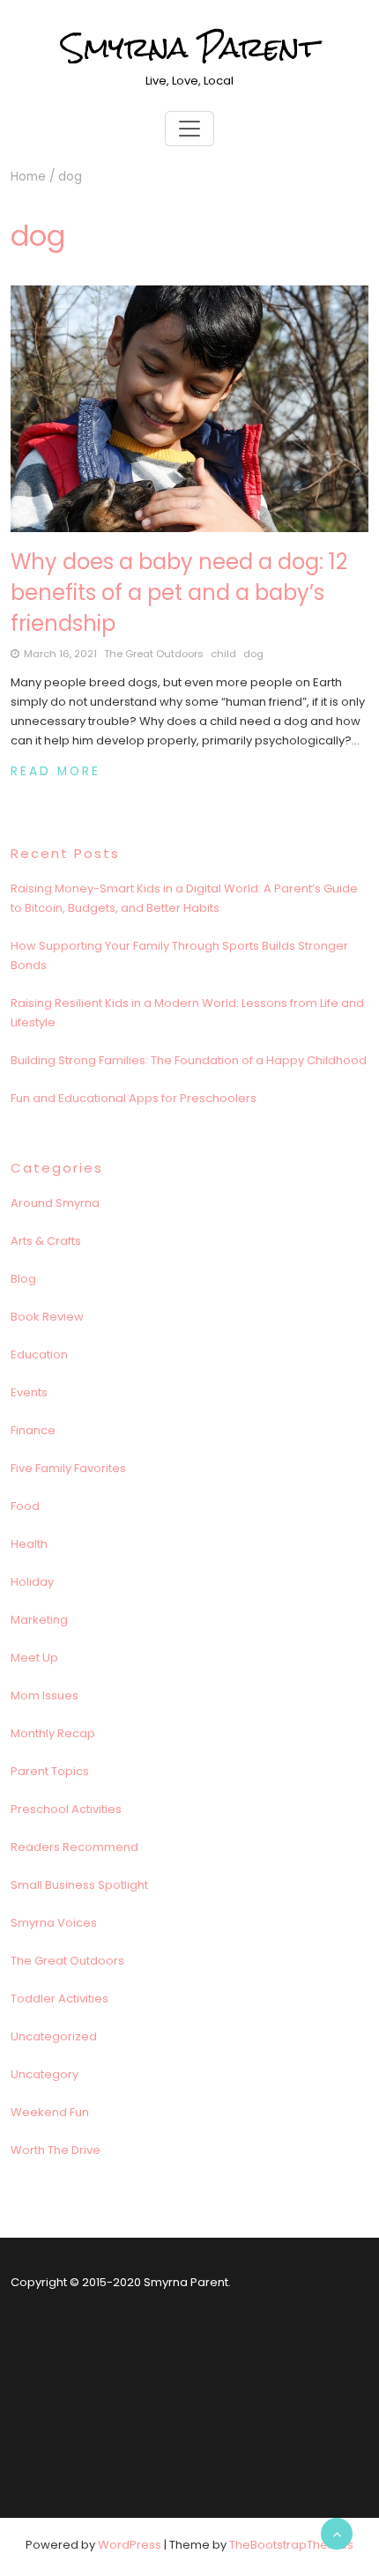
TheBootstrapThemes (291, 2545)
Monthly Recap (53, 1733)
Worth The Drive (56, 2150)
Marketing (39, 1620)
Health (29, 1544)
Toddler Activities (59, 1999)
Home (28, 177)
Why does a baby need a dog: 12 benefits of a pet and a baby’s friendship (179, 592)
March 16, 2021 (60, 654)
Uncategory (45, 2074)
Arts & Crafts (46, 1241)
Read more (56, 771)
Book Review (47, 1317)
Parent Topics (50, 1771)
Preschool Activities (66, 1809)
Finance (33, 1430)
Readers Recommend (74, 1847)
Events (29, 1392)
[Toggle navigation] (189, 129)
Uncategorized (54, 2036)
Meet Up (34, 1658)
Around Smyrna (55, 1203)
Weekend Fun (50, 2112)
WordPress (130, 2545)
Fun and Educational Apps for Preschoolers (134, 1098)
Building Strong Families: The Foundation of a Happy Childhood (189, 1060)
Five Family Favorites (68, 1468)
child (223, 654)
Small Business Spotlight (79, 1885)
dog (253, 654)
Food (25, 1506)
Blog (23, 1279)
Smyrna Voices (54, 1923)
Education (39, 1355)
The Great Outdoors (154, 654)
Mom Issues (45, 1695)
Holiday (32, 1582)
